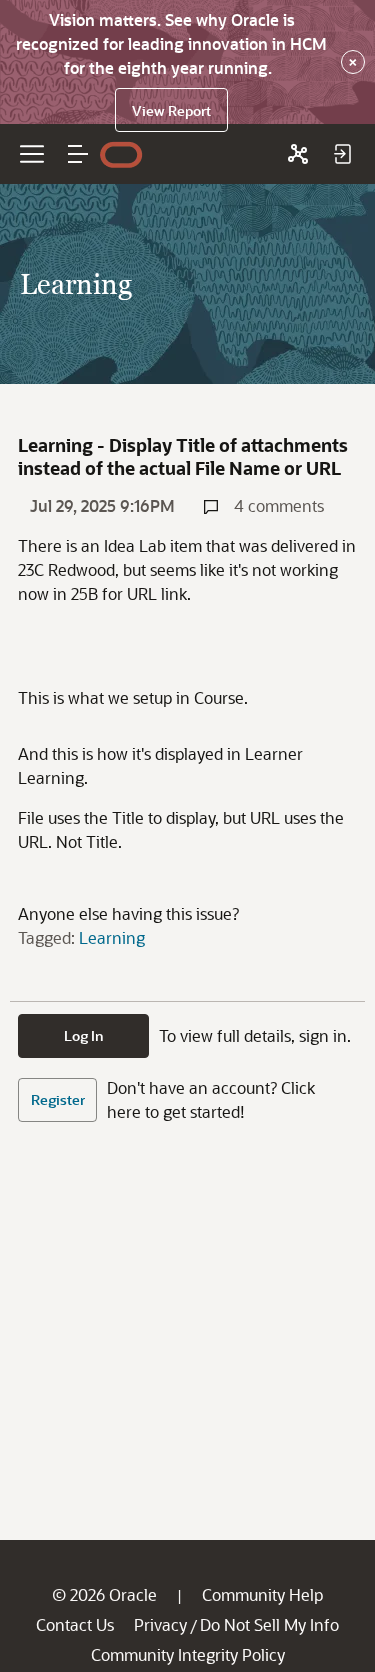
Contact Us (75, 1624)
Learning (112, 937)
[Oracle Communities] (298, 154)
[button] (78, 154)
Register (58, 1099)
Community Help (262, 1594)
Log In (84, 1035)
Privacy (160, 1624)
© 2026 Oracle (104, 1594)
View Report (171, 110)
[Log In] (342, 154)
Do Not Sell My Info (269, 1624)
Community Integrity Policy (188, 1654)
